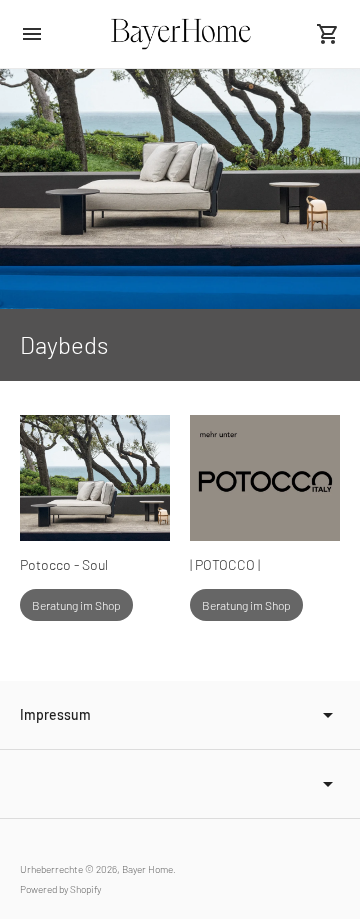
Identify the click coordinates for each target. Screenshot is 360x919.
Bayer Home (147, 869)
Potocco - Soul (64, 564)
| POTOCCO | (225, 564)
